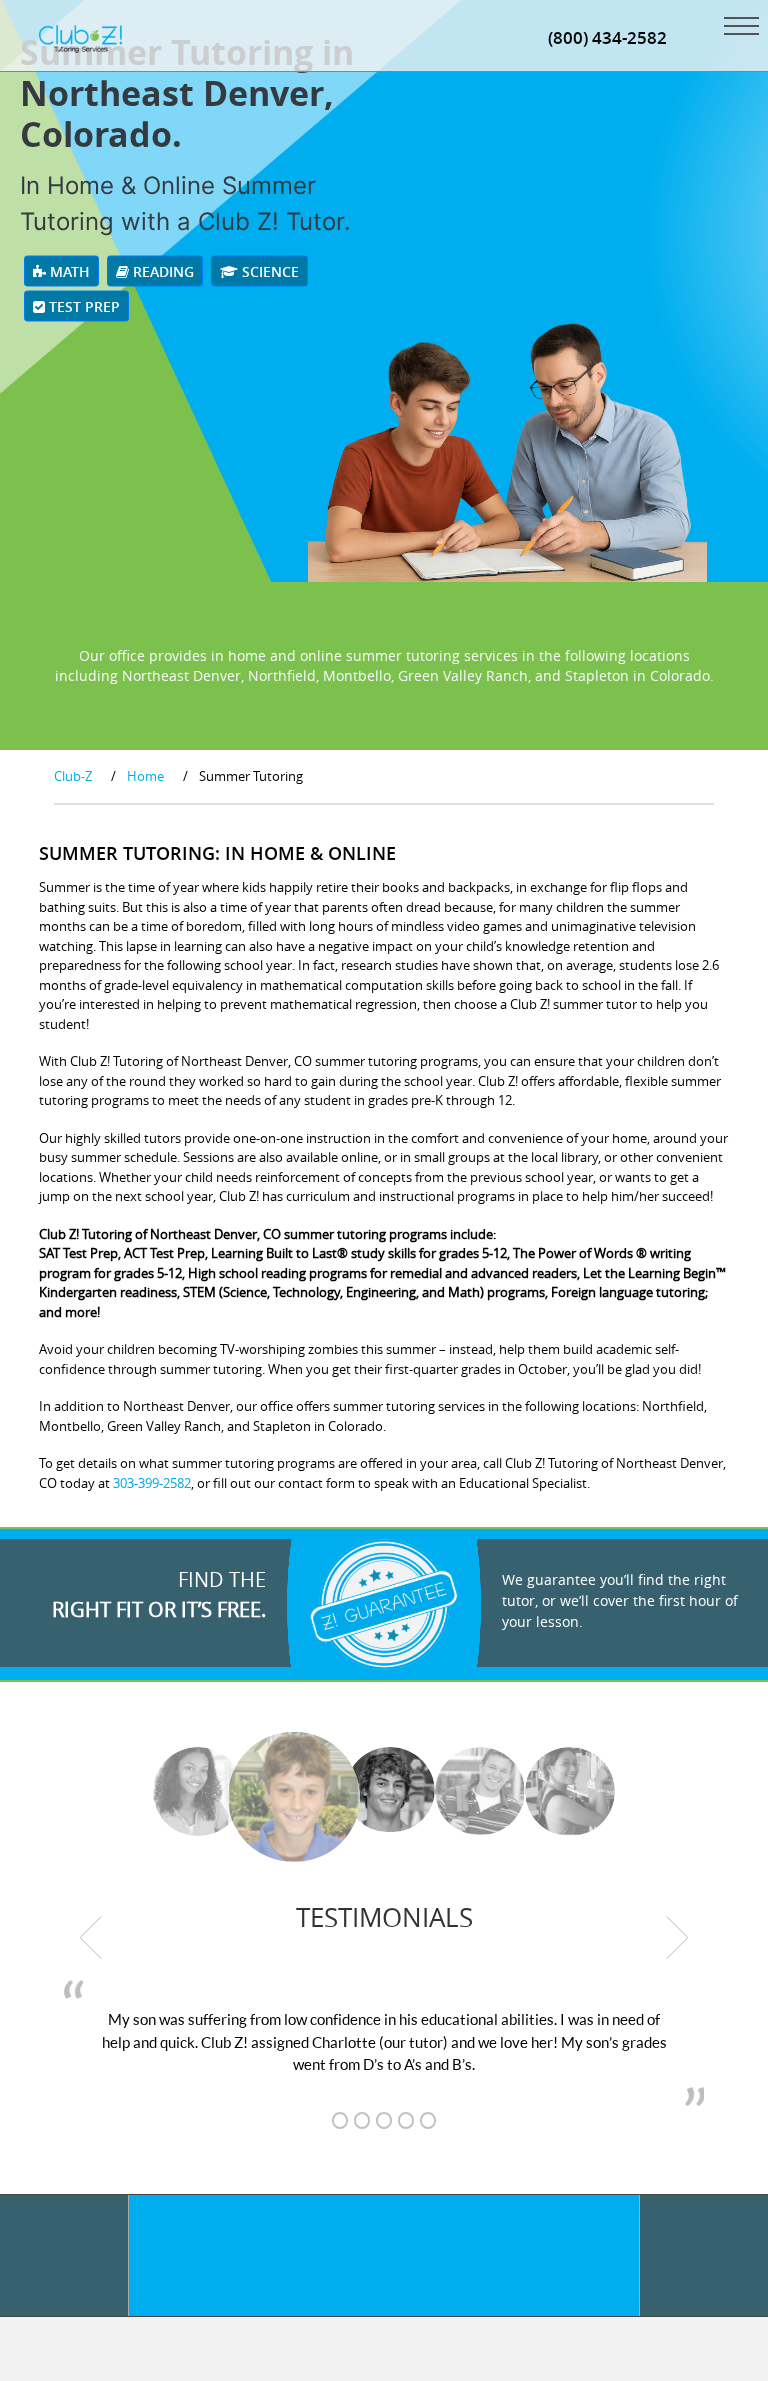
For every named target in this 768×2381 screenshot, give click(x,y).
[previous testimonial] (91, 1938)
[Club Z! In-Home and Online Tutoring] (80, 37)
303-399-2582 (152, 1483)
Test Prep (82, 306)
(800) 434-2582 (607, 37)
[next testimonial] (678, 1938)
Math (68, 271)
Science (268, 271)
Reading (161, 271)
